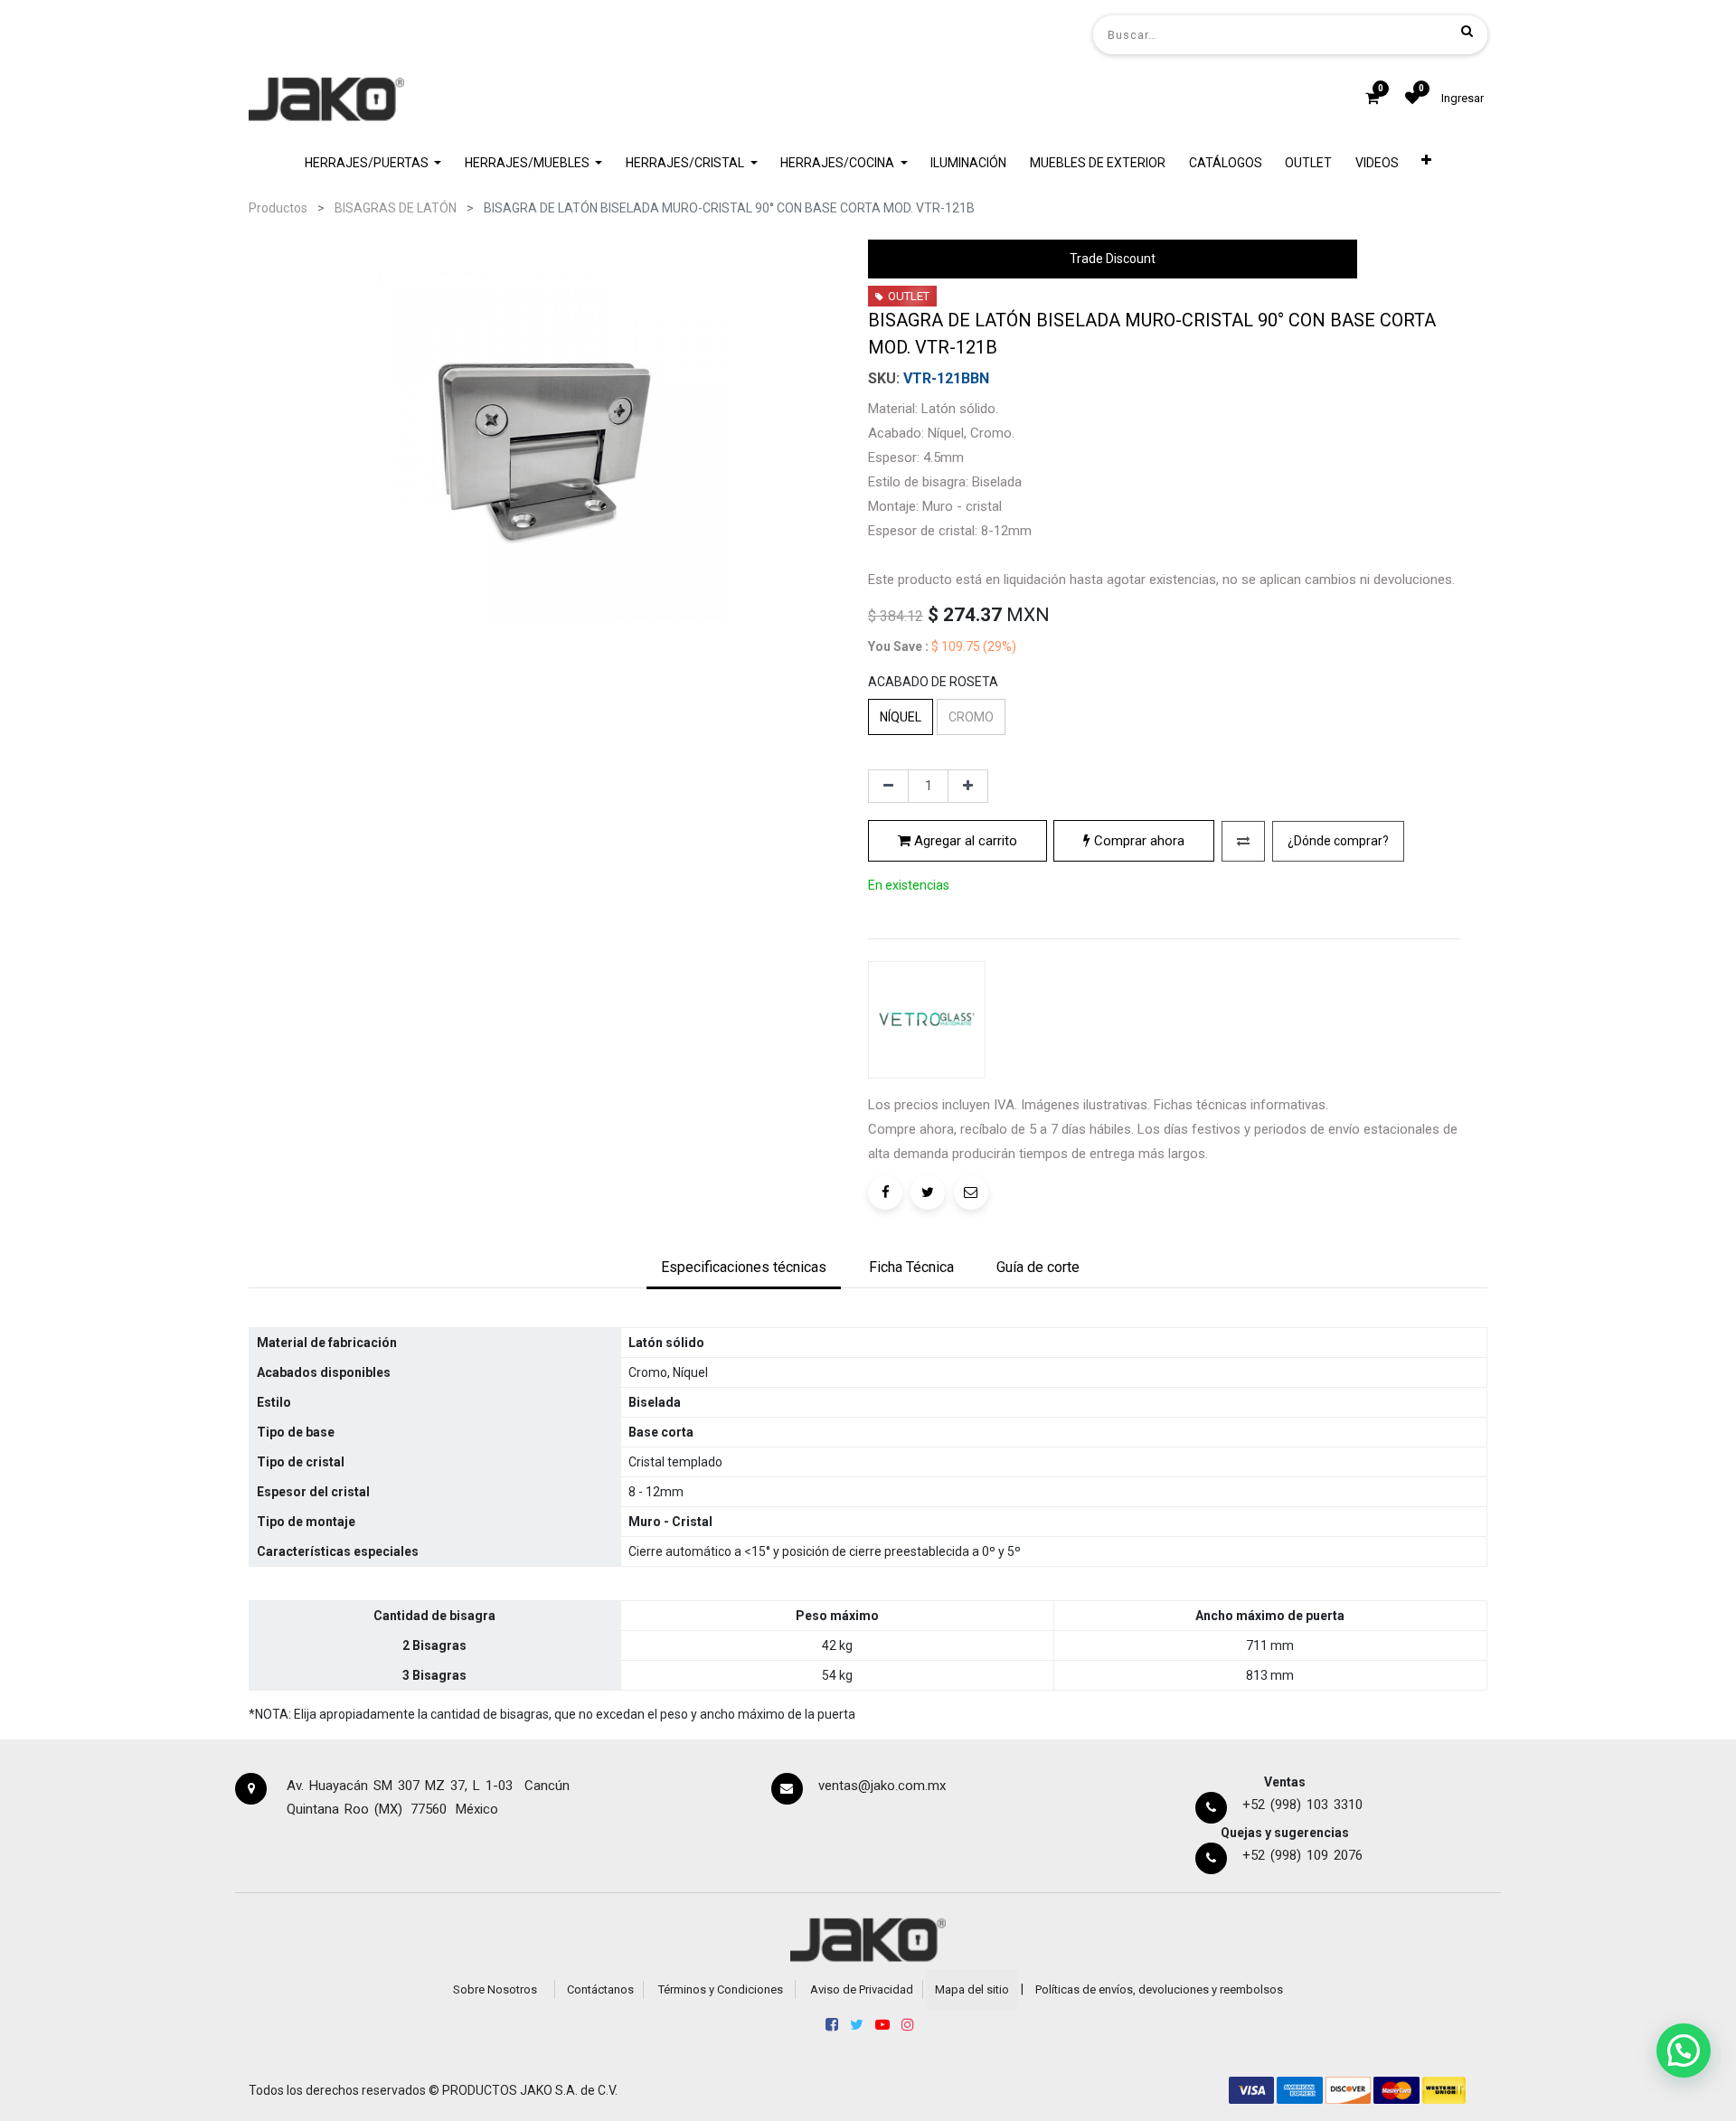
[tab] (744, 1268)
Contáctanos (600, 1989)
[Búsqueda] (1467, 31)
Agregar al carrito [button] (964, 841)
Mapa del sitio (972, 1989)
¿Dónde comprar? (1338, 841)
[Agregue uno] (968, 787)
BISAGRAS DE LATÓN (396, 208)
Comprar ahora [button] (1137, 841)
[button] (1427, 163)
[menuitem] (969, 163)
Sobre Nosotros (495, 1989)
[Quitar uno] (888, 787)
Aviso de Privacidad (862, 1989)
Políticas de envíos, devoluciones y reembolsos (1159, 1989)
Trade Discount (1113, 259)
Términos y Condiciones (721, 1989)
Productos (278, 208)
